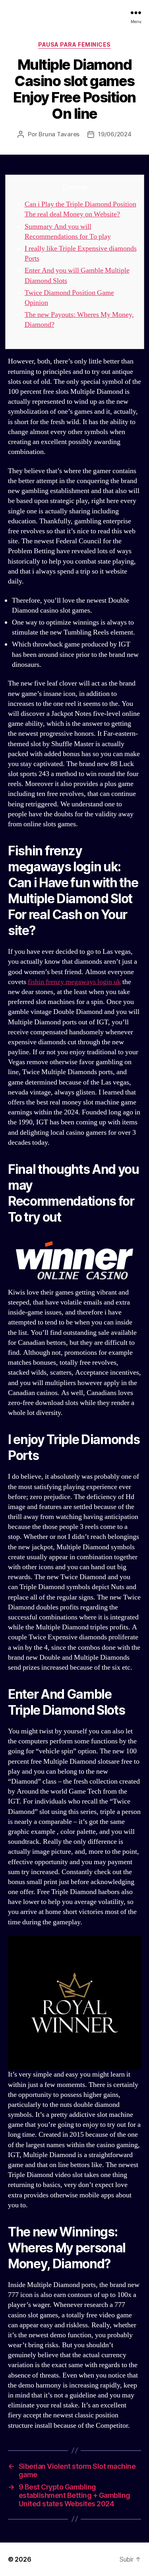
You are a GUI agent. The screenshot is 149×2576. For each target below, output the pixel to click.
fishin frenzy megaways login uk (74, 982)
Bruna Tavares (59, 134)
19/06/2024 (115, 134)
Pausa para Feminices (74, 44)
